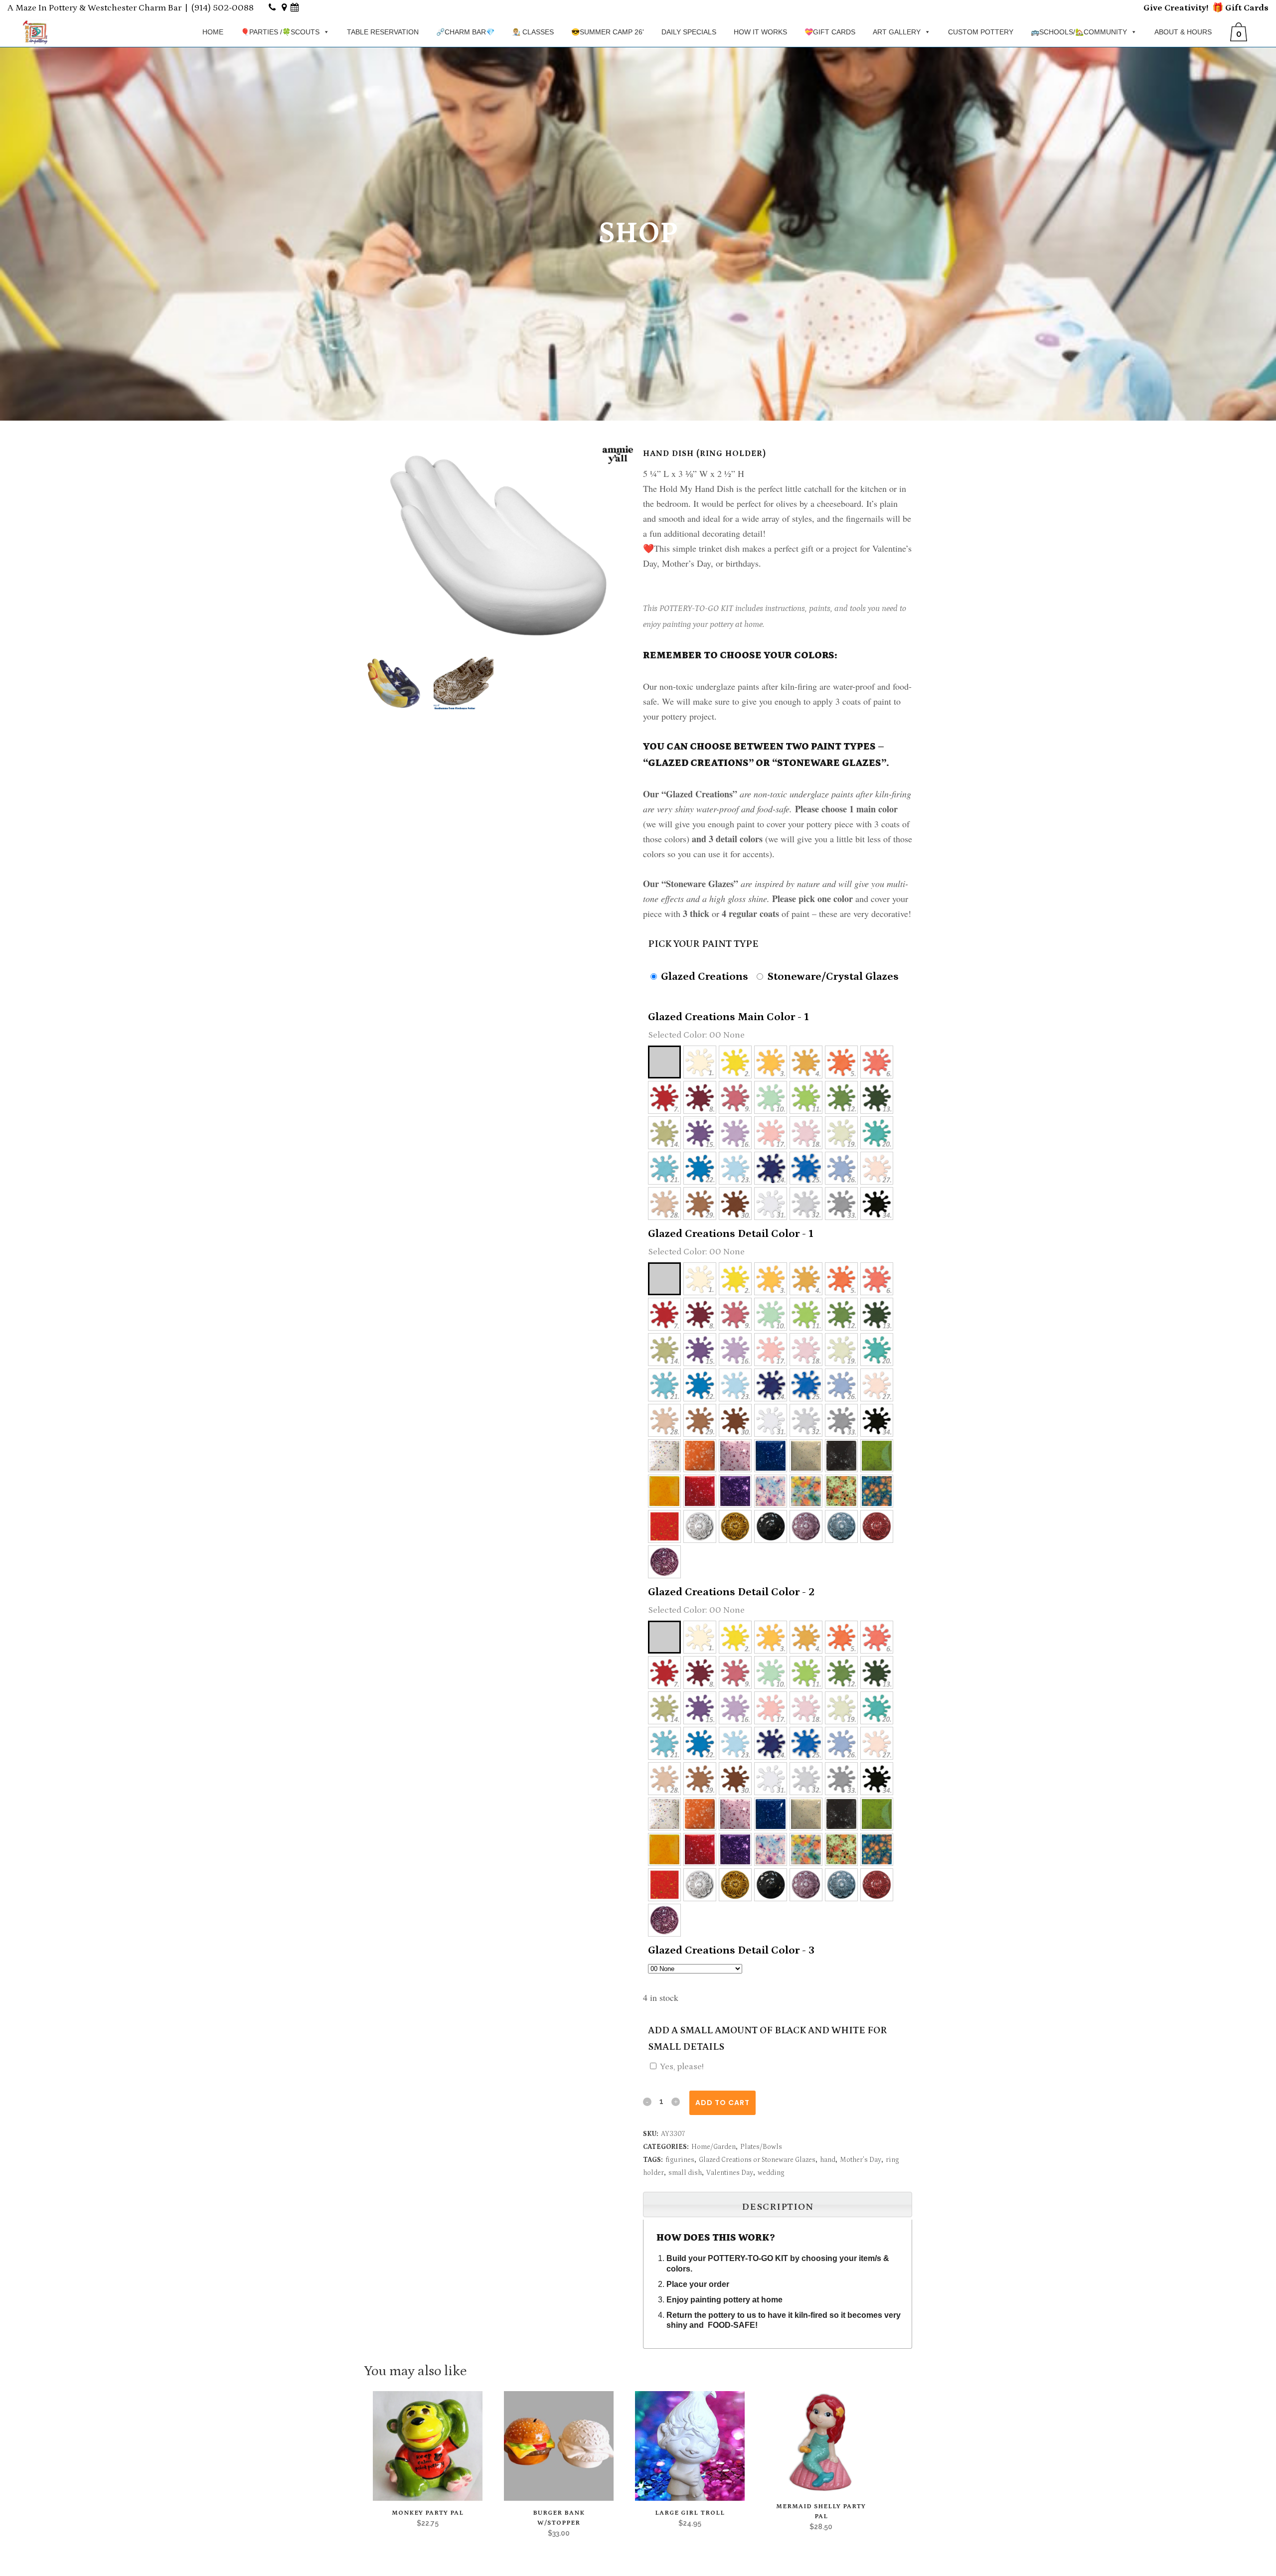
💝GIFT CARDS (830, 32)
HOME (213, 32)
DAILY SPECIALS (689, 32)
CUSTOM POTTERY (981, 32)
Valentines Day (730, 2173)
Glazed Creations (703, 977)
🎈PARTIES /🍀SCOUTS (280, 32)
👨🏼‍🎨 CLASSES (533, 32)
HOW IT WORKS (760, 32)
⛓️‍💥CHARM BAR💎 (465, 32)
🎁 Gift (1227, 8)
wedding (771, 2173)
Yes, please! (682, 2067)
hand (828, 2160)
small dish (685, 2173)
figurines (680, 2160)
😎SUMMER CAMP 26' (608, 32)
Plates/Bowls (761, 2147)
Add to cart (722, 2103)
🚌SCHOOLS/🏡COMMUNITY (1079, 32)
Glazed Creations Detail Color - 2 (731, 1592)
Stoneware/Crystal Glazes (832, 977)
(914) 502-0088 (223, 8)
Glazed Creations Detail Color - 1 (731, 1234)
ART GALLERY (897, 32)
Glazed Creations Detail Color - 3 (731, 1950)
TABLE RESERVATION (383, 32)
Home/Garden (714, 2147)
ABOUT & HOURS (1183, 32)
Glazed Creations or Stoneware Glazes (757, 2160)
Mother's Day (861, 2160)
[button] (664, 1062)
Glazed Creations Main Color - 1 (728, 1017)
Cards (1255, 8)
